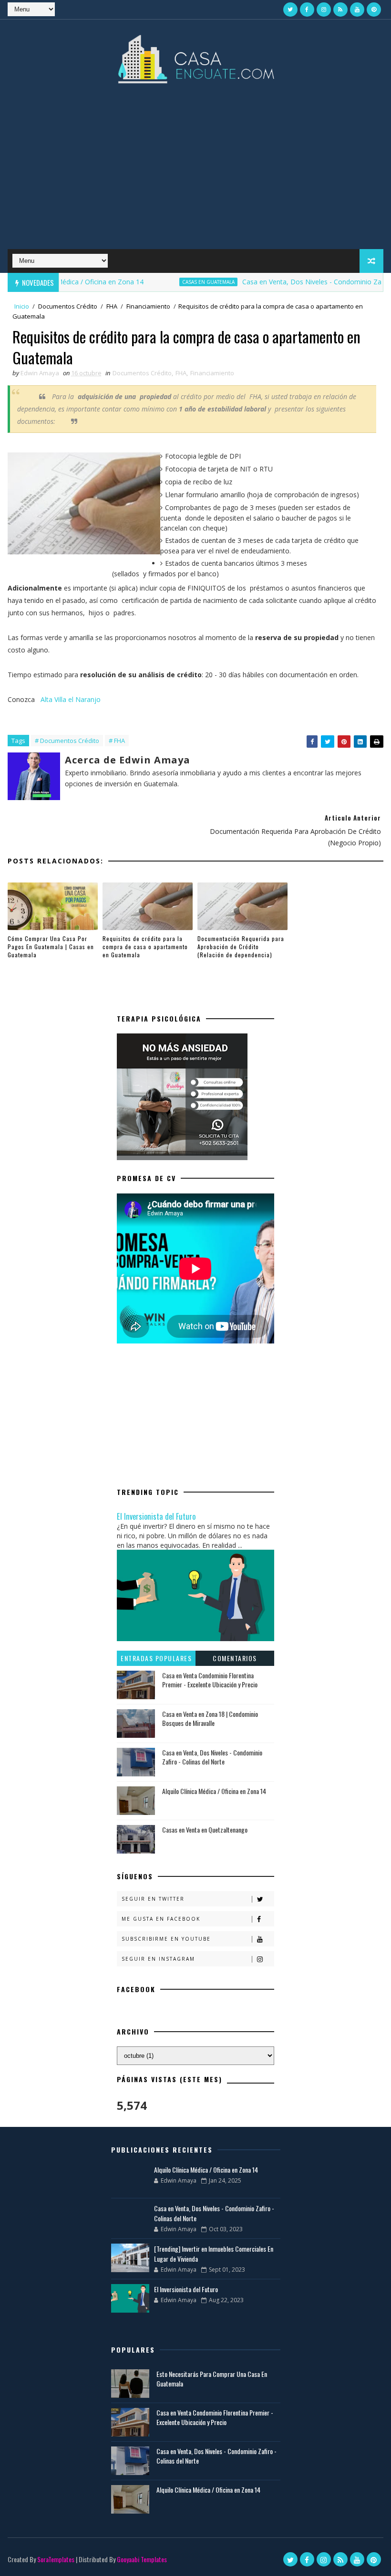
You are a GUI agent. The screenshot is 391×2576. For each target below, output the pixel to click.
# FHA (117, 741)
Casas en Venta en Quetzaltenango (205, 1829)
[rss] (340, 10)
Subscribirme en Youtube (166, 1939)
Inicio (22, 306)
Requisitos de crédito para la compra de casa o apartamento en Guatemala (145, 947)
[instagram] (324, 10)
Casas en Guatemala (177, 282)
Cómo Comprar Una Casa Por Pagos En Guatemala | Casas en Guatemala (51, 947)
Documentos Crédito (68, 306)
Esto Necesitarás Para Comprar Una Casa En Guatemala (212, 2379)
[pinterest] (374, 10)
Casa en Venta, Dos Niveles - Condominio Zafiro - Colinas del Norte (212, 1757)
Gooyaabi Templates (142, 2559)
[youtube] (357, 10)
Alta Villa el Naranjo (71, 699)
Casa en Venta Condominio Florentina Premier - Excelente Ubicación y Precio (210, 1680)
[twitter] (290, 10)
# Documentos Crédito (67, 741)
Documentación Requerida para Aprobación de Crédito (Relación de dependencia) (241, 947)
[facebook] (307, 10)
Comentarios (235, 1658)
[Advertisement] (196, 173)
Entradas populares (156, 1658)
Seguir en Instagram (158, 1959)
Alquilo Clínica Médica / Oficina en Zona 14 (214, 1791)
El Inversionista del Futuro (156, 1516)
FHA (112, 306)
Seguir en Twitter (153, 1899)
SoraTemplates (56, 2559)
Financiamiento (148, 306)
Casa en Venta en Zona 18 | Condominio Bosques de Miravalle (210, 1719)
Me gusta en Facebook (161, 1919)
